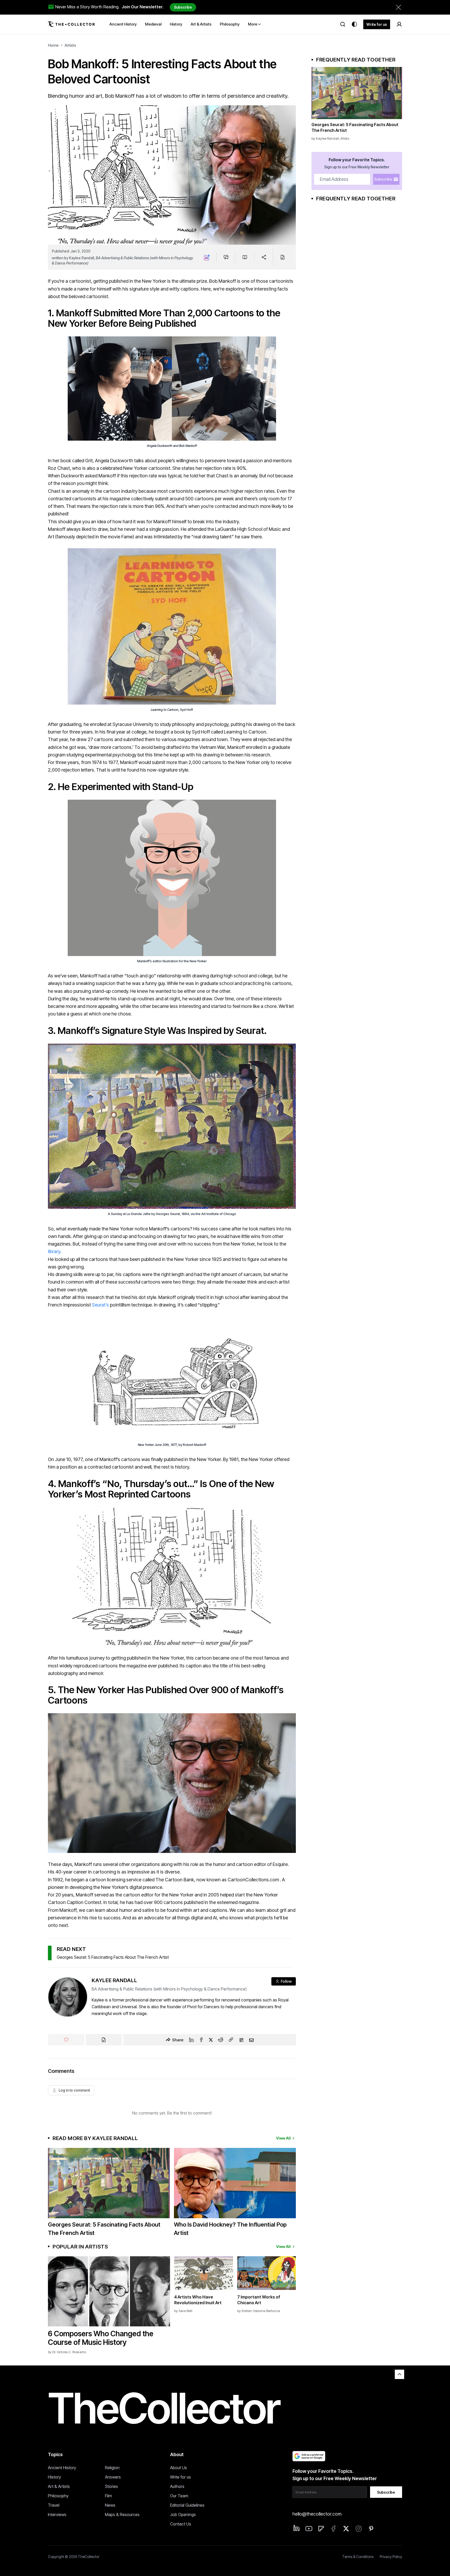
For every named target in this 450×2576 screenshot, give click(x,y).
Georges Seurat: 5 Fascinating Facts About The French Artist (113, 1957)
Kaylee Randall (82, 258)
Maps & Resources (122, 2515)
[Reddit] (221, 2040)
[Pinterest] (371, 2529)
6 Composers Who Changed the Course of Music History (101, 2338)
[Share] (264, 257)
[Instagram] (359, 2529)
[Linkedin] (191, 2040)
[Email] (251, 2040)
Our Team (179, 2496)
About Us (179, 2468)
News (110, 2505)
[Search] (343, 24)
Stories (111, 2486)
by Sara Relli (183, 2311)
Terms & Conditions (358, 2557)
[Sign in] (399, 24)
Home (53, 45)
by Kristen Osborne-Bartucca (259, 2311)
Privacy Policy (391, 2557)
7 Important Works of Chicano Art (259, 2300)
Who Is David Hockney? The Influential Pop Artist (230, 2229)
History (54, 2477)
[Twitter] (211, 2040)
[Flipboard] (241, 2040)
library (54, 1251)
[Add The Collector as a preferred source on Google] (309, 2456)
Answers (113, 2477)
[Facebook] (201, 2040)
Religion (112, 2468)
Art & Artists (59, 2486)
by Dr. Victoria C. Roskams (67, 2352)
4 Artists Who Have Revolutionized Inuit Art (198, 2300)
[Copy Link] (231, 2040)
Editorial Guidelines (187, 2505)
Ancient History (62, 2468)
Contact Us (181, 2524)
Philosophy (58, 2496)
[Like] (66, 2040)
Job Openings (183, 2515)
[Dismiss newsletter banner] (398, 7)
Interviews (57, 2515)
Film (108, 2496)
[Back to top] (399, 2374)
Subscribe (183, 7)
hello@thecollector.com (317, 2514)
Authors (177, 2486)
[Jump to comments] (226, 257)
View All (283, 2138)
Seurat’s (100, 1305)
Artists (70, 45)
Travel (54, 2505)
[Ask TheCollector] (207, 257)
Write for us (377, 24)
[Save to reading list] (245, 257)
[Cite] (282, 257)
